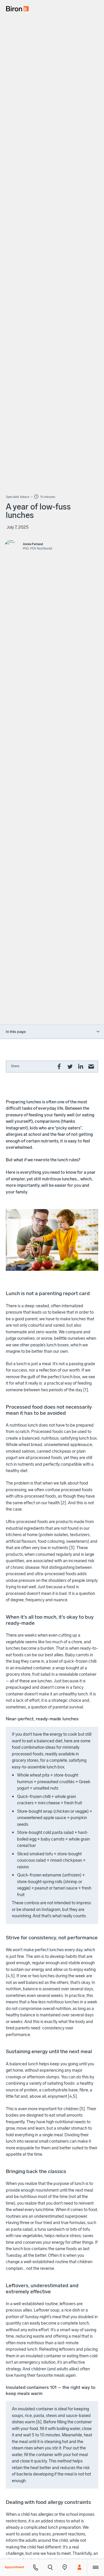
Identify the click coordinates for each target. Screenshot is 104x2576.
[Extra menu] (95, 2567)
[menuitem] (15, 7)
